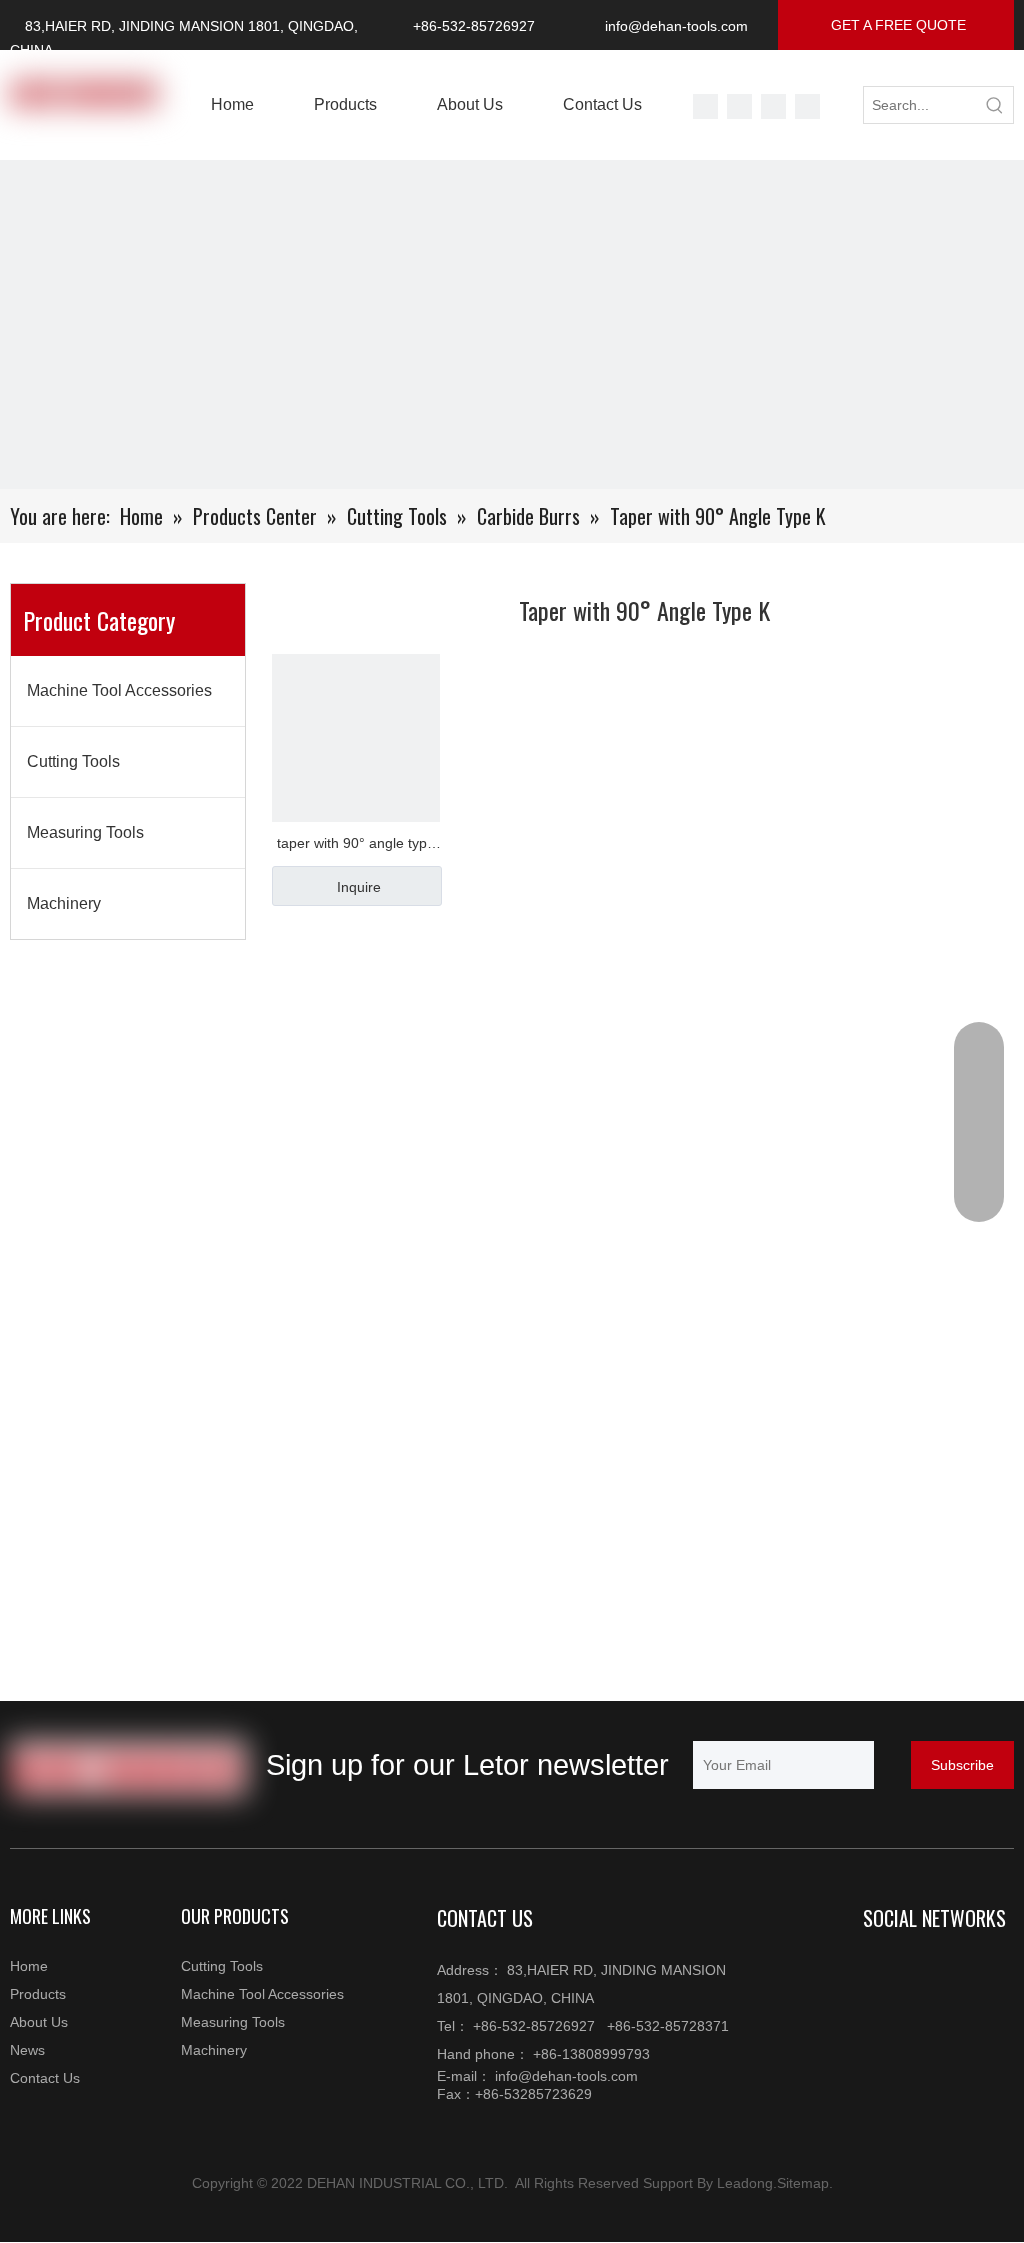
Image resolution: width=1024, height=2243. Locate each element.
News (27, 2050)
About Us (39, 2022)
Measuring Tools (85, 832)
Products (38, 1994)
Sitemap (803, 2183)
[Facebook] (807, 106)
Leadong (745, 2183)
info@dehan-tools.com (676, 26)
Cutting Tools (73, 761)
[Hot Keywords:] (995, 105)
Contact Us (45, 2078)
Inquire (359, 887)
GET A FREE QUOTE (896, 25)
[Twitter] (705, 106)
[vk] (739, 106)
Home (29, 1966)
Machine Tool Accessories (119, 690)
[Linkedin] (920, 1972)
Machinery (64, 903)
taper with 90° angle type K (356, 845)
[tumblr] (773, 106)
